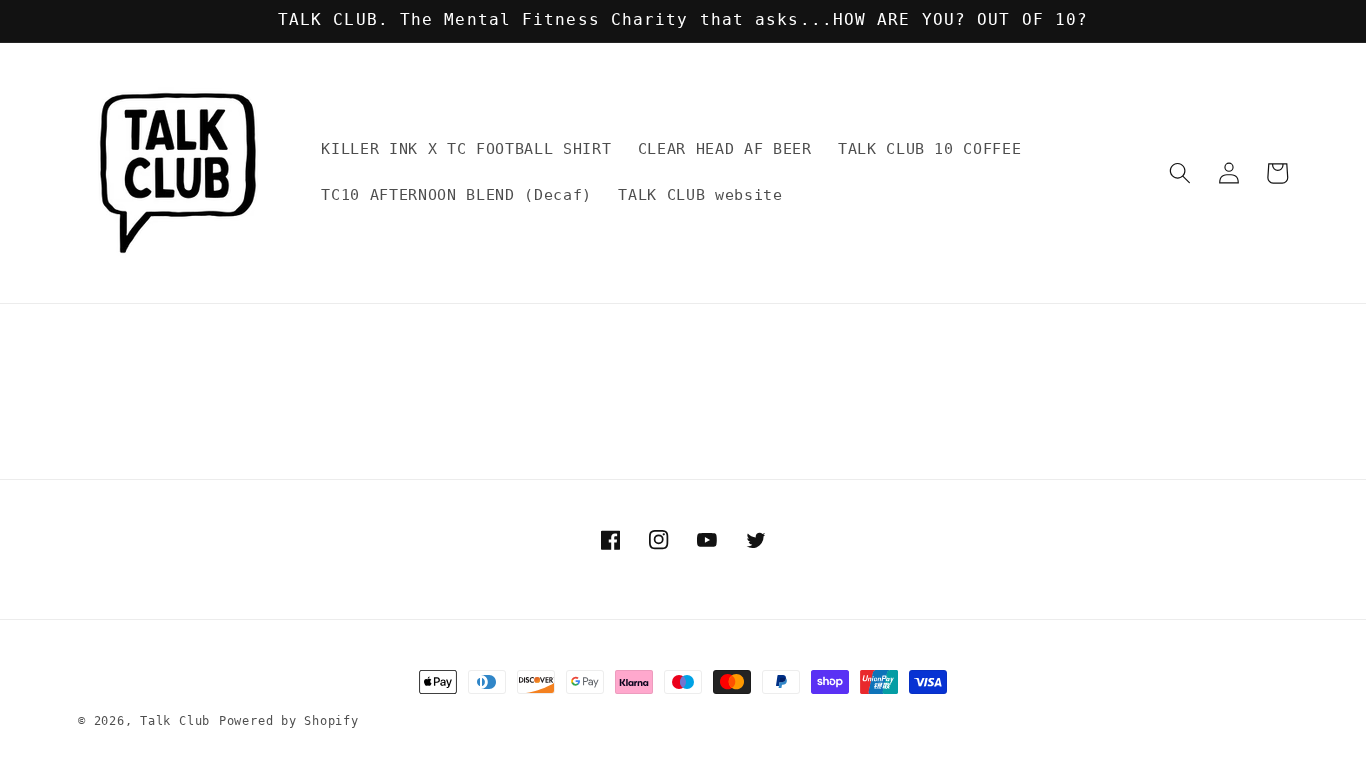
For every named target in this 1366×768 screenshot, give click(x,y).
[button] (1180, 173)
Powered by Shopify (289, 721)
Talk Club (175, 721)
